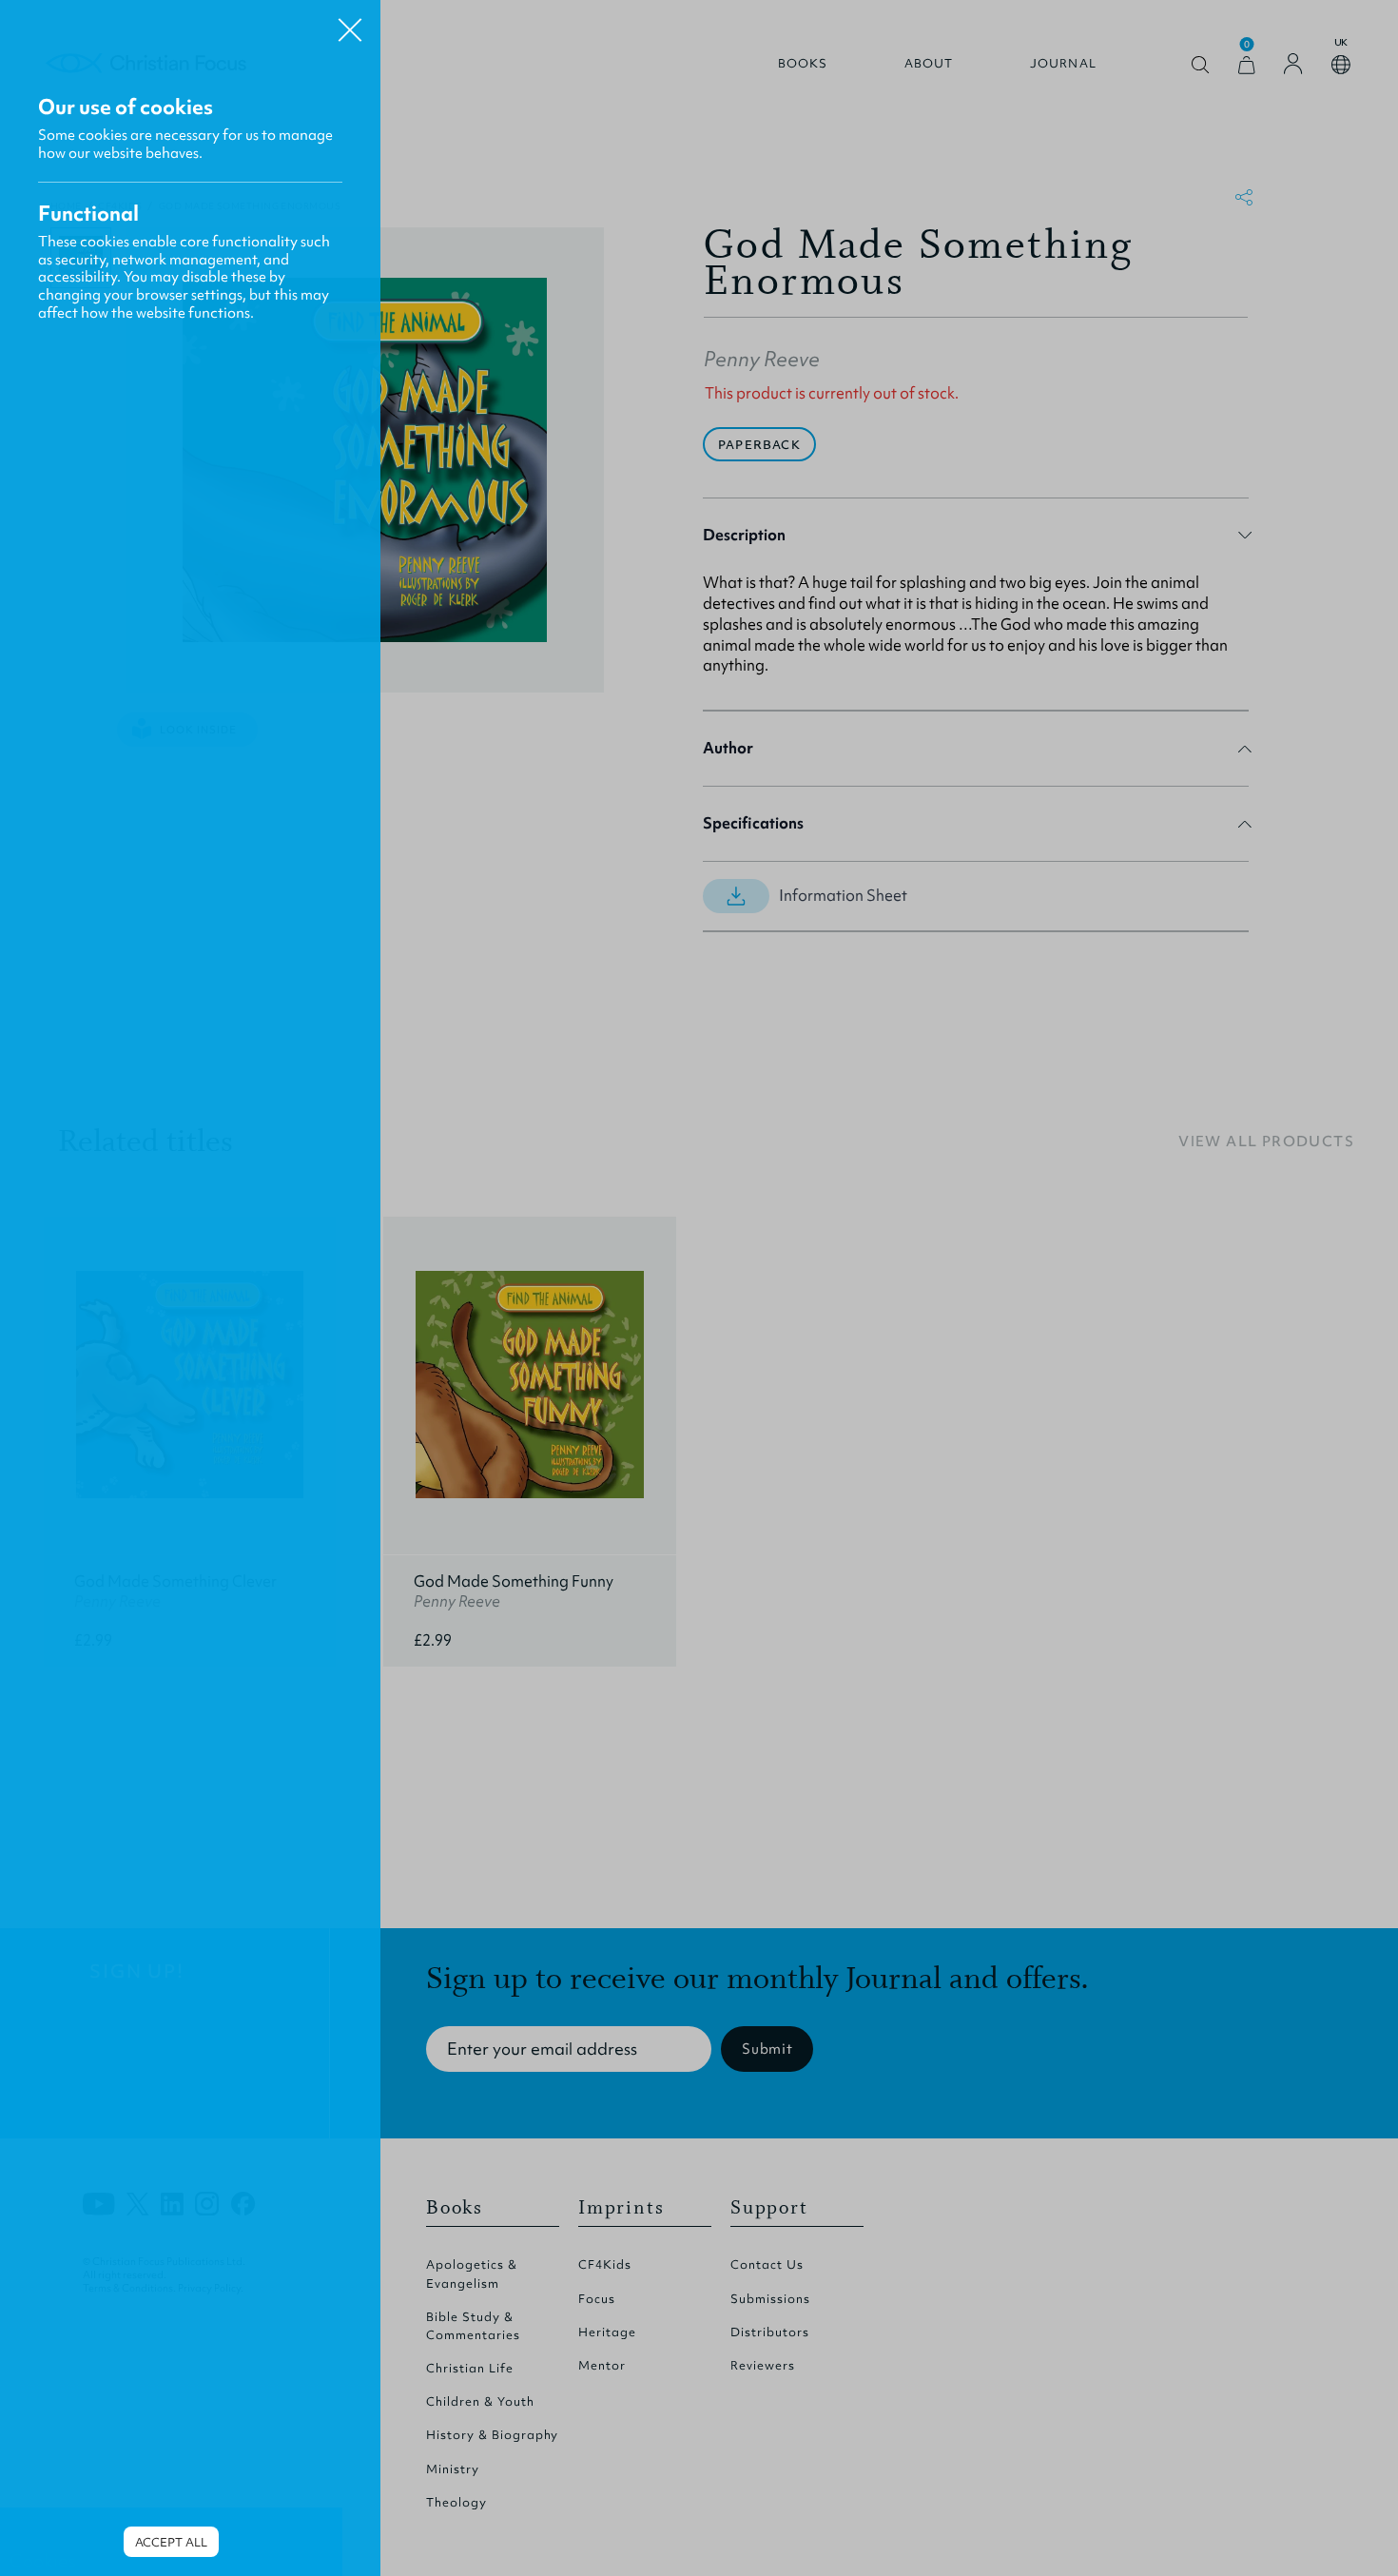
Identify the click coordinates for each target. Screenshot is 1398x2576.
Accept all (171, 2542)
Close (350, 23)
